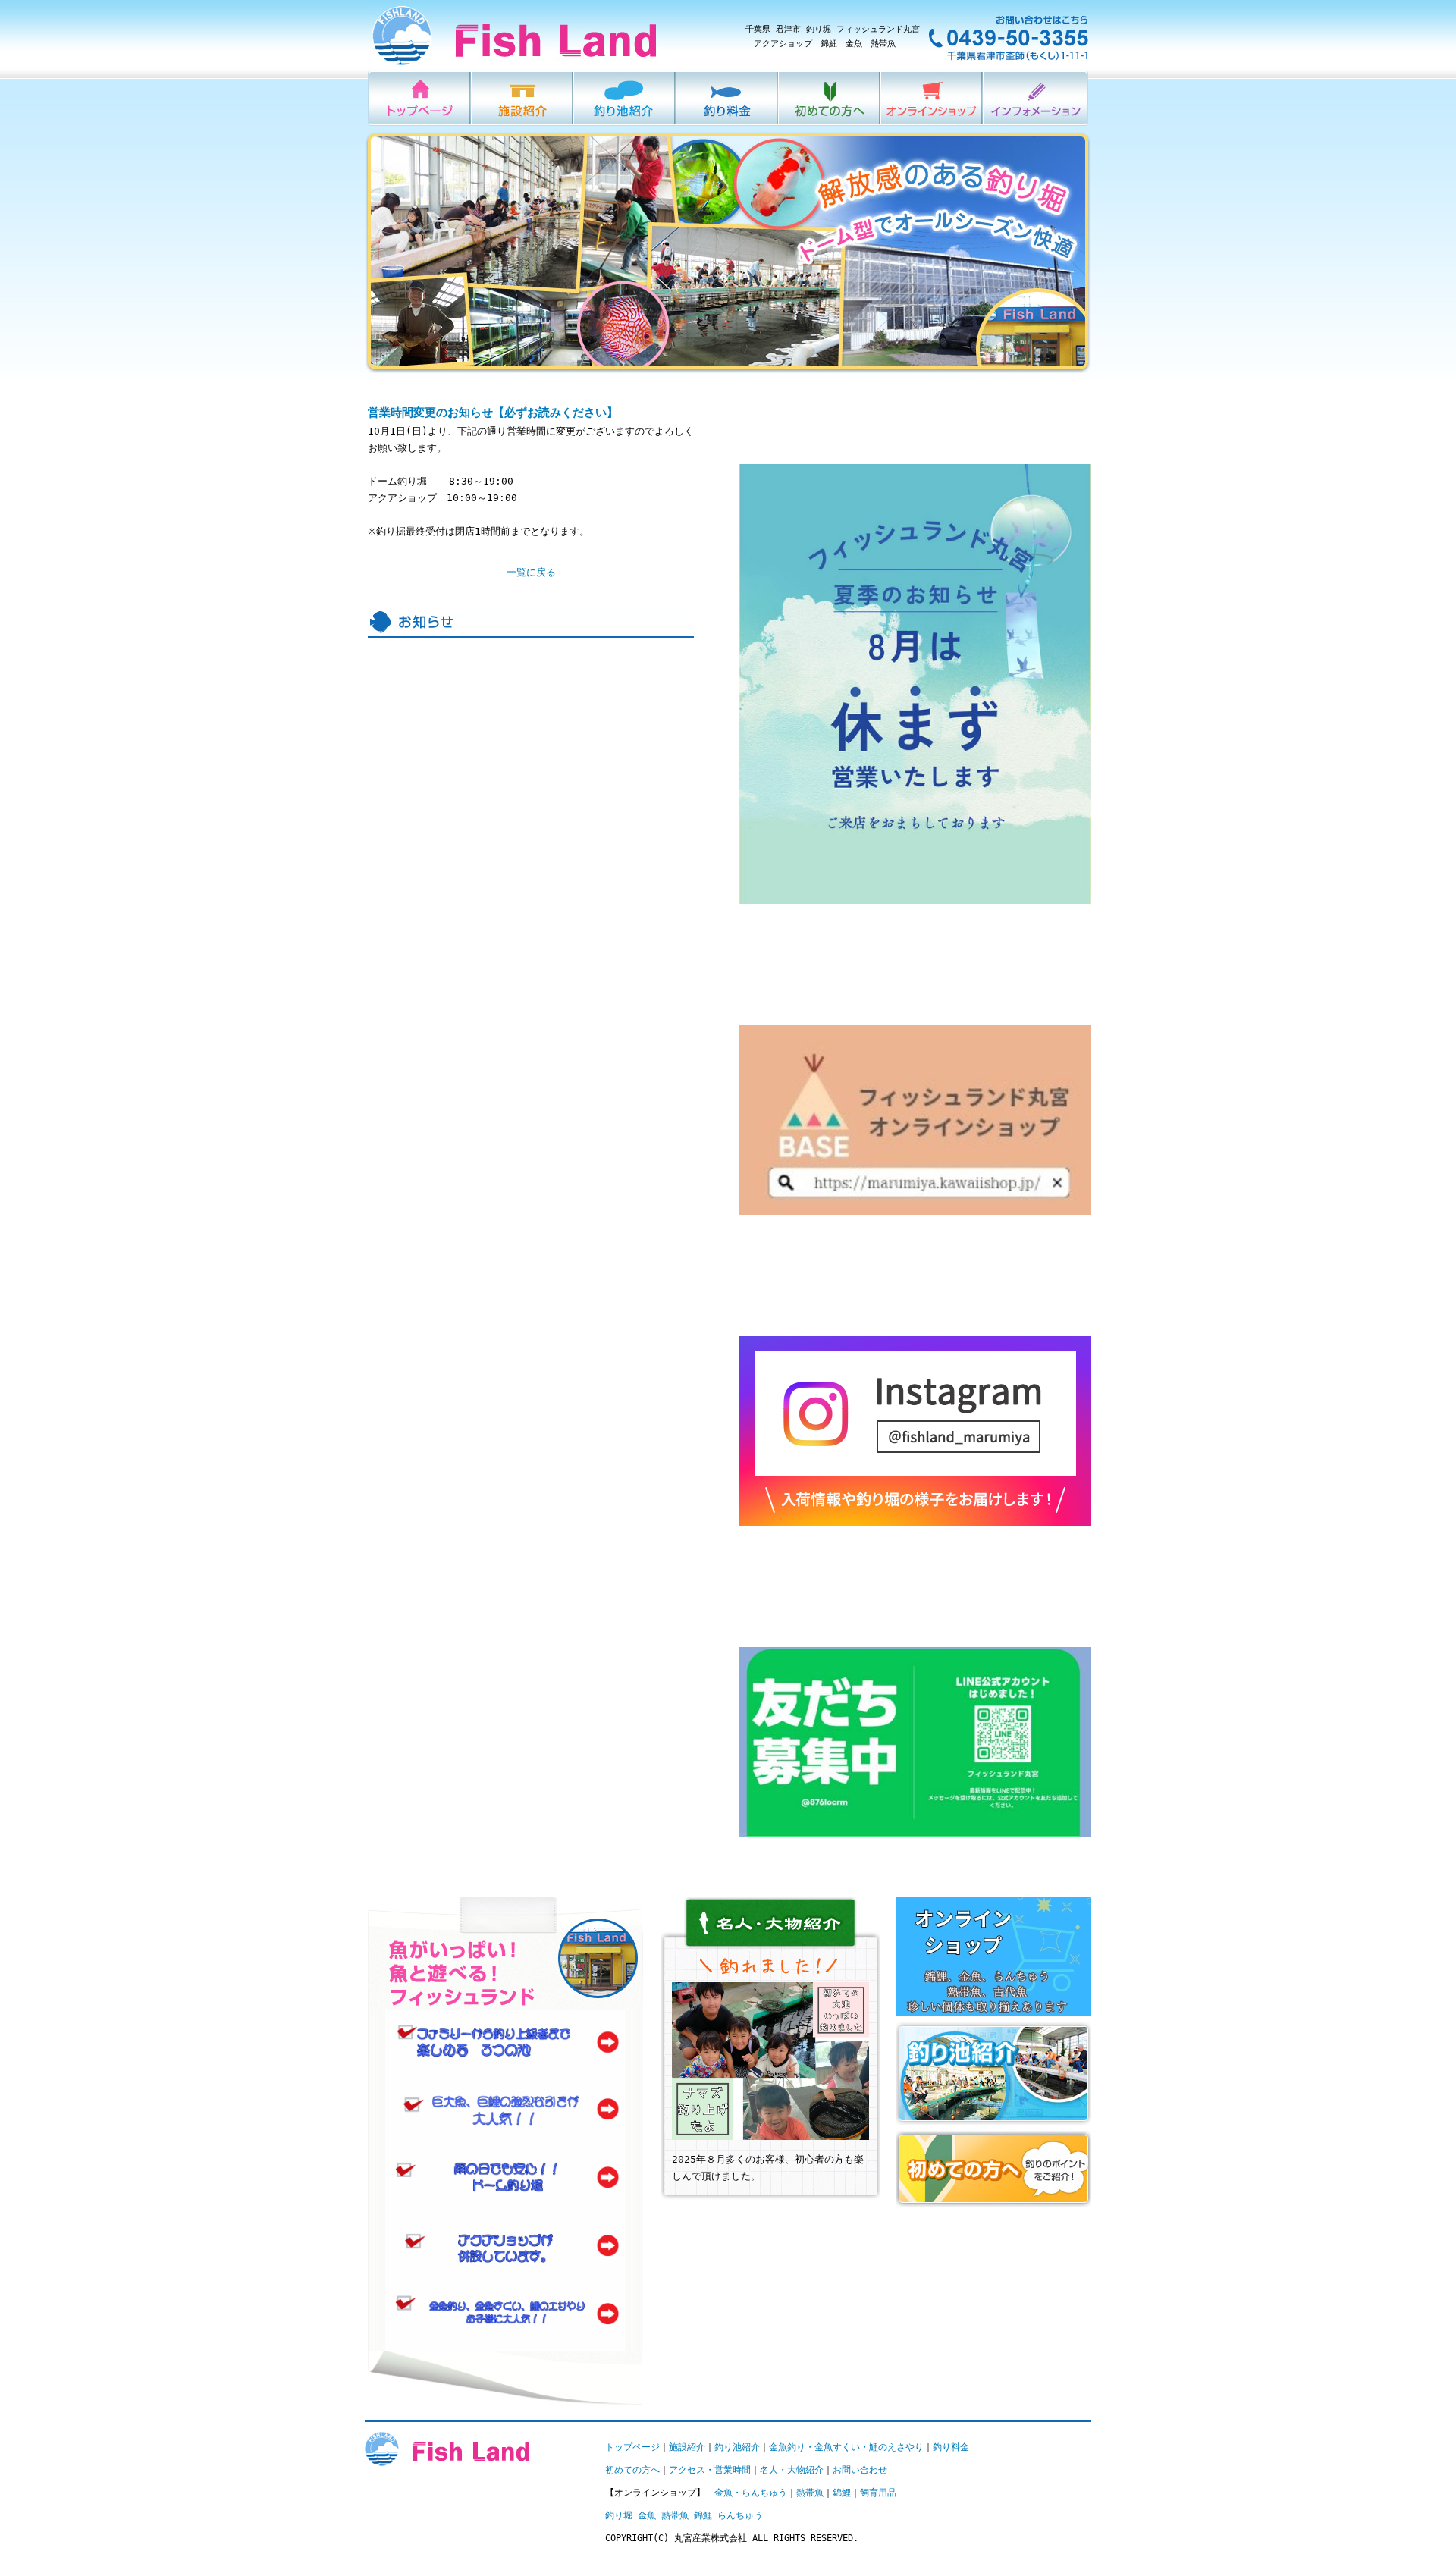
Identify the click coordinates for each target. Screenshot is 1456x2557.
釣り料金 (728, 98)
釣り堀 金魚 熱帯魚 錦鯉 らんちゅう (684, 2515)
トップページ (632, 2447)
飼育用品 (878, 2493)
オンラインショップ (932, 98)
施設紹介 (523, 98)
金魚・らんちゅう (751, 2493)
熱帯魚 (810, 2493)
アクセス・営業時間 (710, 2470)
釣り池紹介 (625, 98)
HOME (420, 98)
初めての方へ (830, 98)
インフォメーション (1036, 98)
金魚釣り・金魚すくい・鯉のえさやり (846, 2447)
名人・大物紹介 (792, 2470)
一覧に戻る (531, 572)
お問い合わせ (860, 2470)
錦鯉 (842, 2493)
